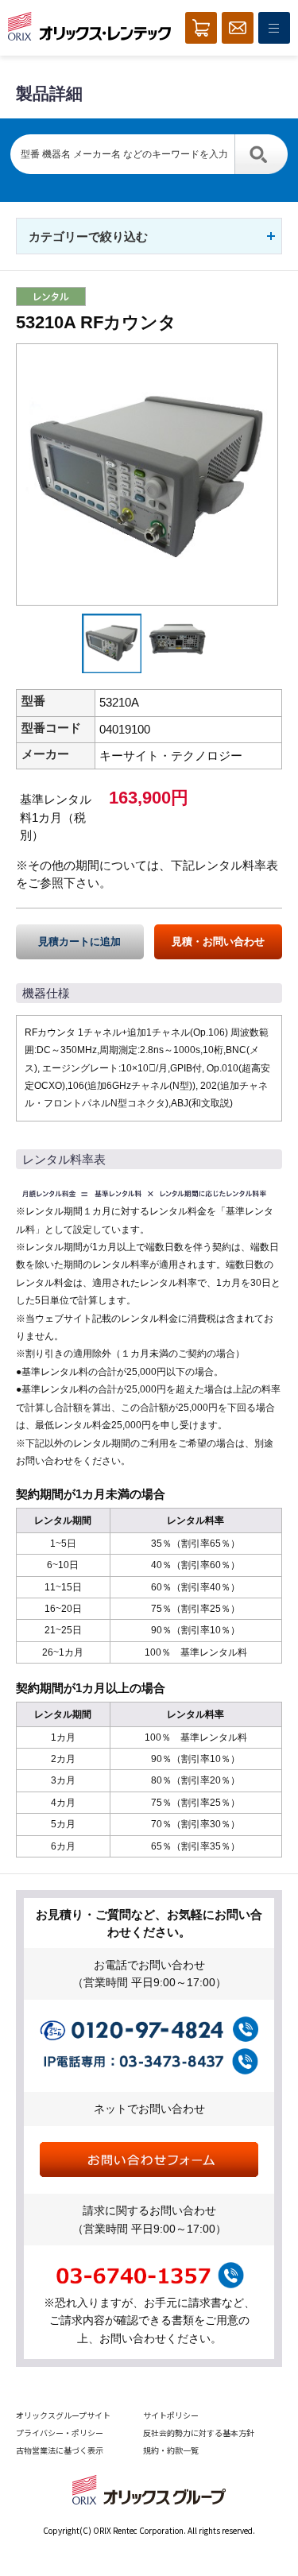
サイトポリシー (171, 2415)
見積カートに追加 (79, 941)
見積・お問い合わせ (218, 941)
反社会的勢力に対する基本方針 (199, 2433)
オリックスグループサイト (63, 2415)
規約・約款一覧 (171, 2450)
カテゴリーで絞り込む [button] (88, 236)
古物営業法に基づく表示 (60, 2450)
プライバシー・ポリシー (60, 2433)
